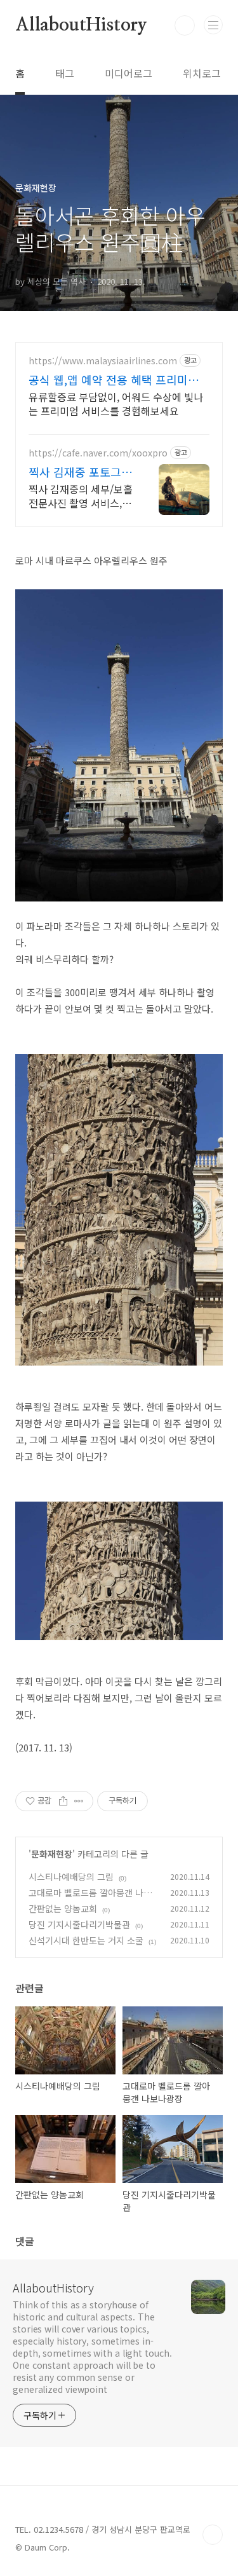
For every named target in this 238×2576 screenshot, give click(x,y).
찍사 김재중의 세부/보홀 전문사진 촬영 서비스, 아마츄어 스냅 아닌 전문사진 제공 (81, 496)
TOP (213, 2535)
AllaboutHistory (81, 25)
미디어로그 (129, 73)
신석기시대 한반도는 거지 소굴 (86, 1940)
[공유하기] (63, 1801)
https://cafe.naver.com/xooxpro (98, 453)
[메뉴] (213, 25)
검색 (185, 25)
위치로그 (202, 73)
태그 (65, 73)
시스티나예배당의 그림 (71, 1877)
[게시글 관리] (79, 1801)
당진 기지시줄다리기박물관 (79, 1924)
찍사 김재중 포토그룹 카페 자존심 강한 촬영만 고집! (80, 472)
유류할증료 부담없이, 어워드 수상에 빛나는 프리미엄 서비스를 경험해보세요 (116, 403)
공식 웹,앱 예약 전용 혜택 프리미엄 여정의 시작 (114, 380)
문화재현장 (52, 1854)
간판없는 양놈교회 (63, 1908)
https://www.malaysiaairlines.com (103, 361)
